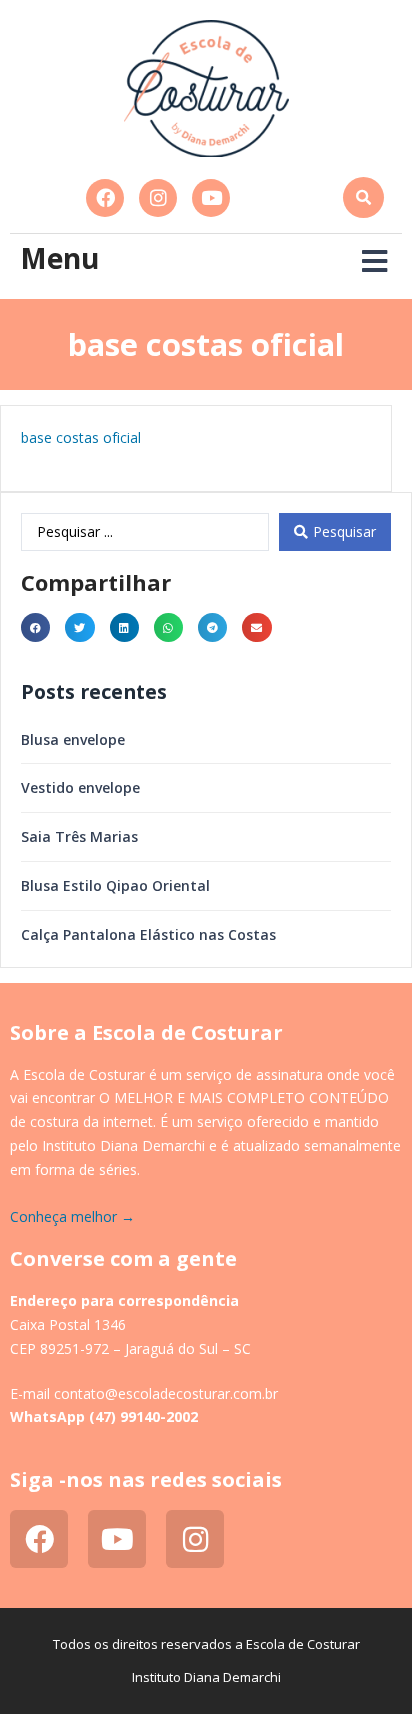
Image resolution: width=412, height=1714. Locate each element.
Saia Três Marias (79, 836)
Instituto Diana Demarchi (206, 1677)
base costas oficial (81, 437)
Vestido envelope (80, 787)
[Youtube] (211, 198)
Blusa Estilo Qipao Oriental (115, 885)
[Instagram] (158, 198)
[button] (363, 197)
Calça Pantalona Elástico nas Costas (148, 934)
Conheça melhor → (72, 1216)
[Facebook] (105, 198)
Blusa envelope (73, 739)
